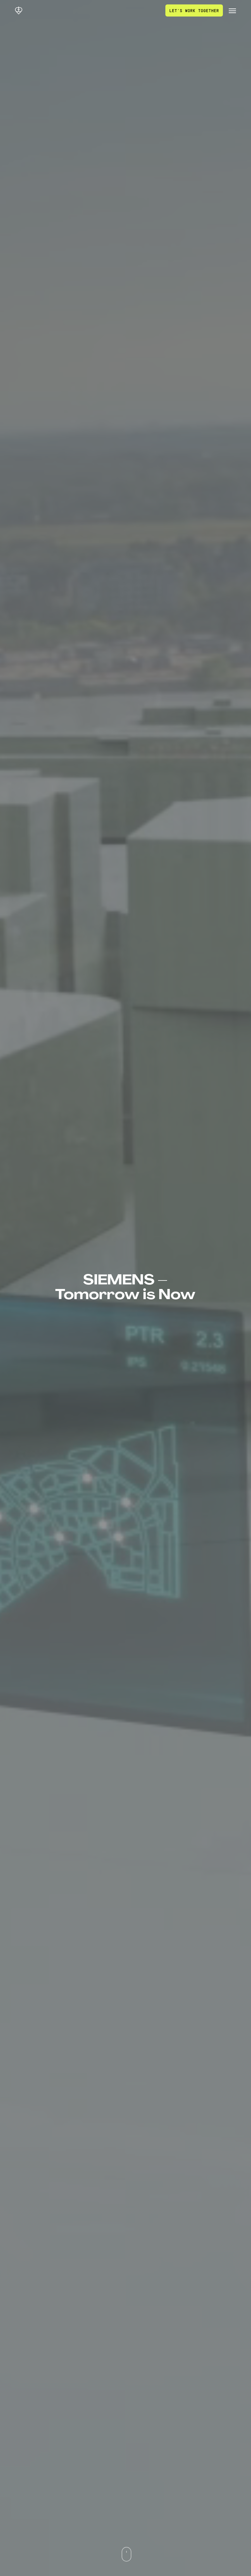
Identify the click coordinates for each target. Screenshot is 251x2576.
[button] (232, 10)
